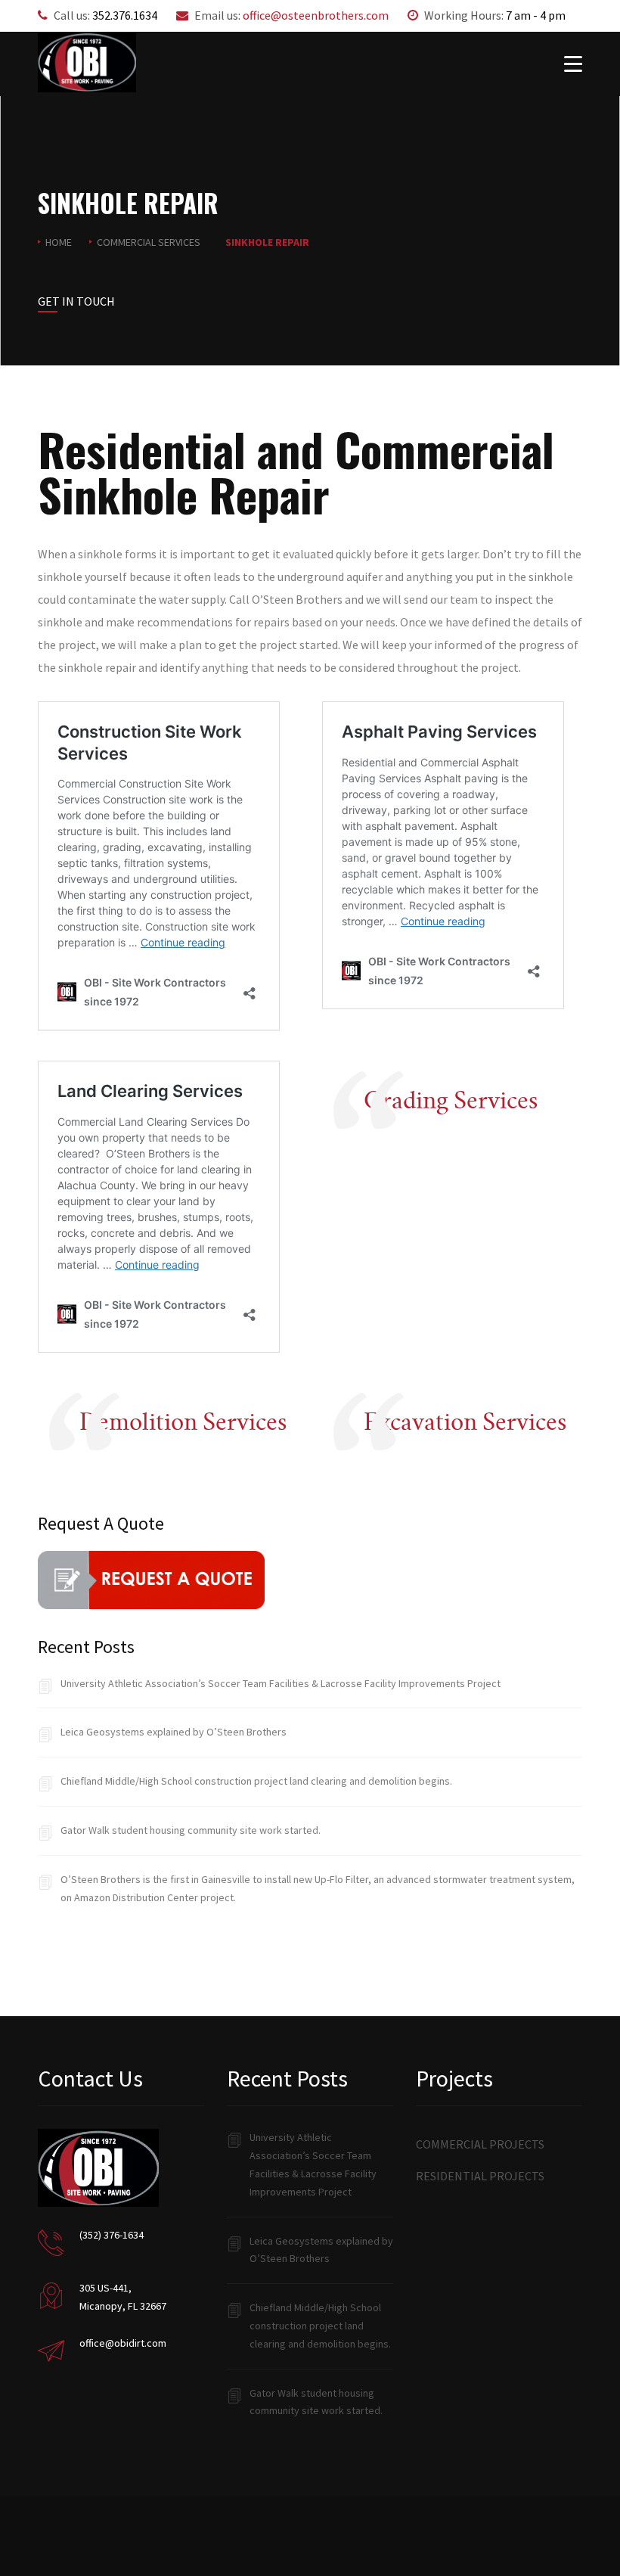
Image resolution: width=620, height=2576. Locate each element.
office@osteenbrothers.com (316, 15)
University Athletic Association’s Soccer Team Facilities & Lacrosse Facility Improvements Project (281, 1683)
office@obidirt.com (123, 2343)
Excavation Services (465, 1422)
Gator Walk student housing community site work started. (191, 1830)
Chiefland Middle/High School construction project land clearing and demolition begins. (256, 1781)
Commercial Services (149, 242)
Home (59, 242)
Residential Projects (480, 2176)
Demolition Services (183, 1422)
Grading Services (451, 1100)
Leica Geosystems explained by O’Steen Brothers (174, 1732)
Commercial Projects (480, 2144)
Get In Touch (76, 301)
